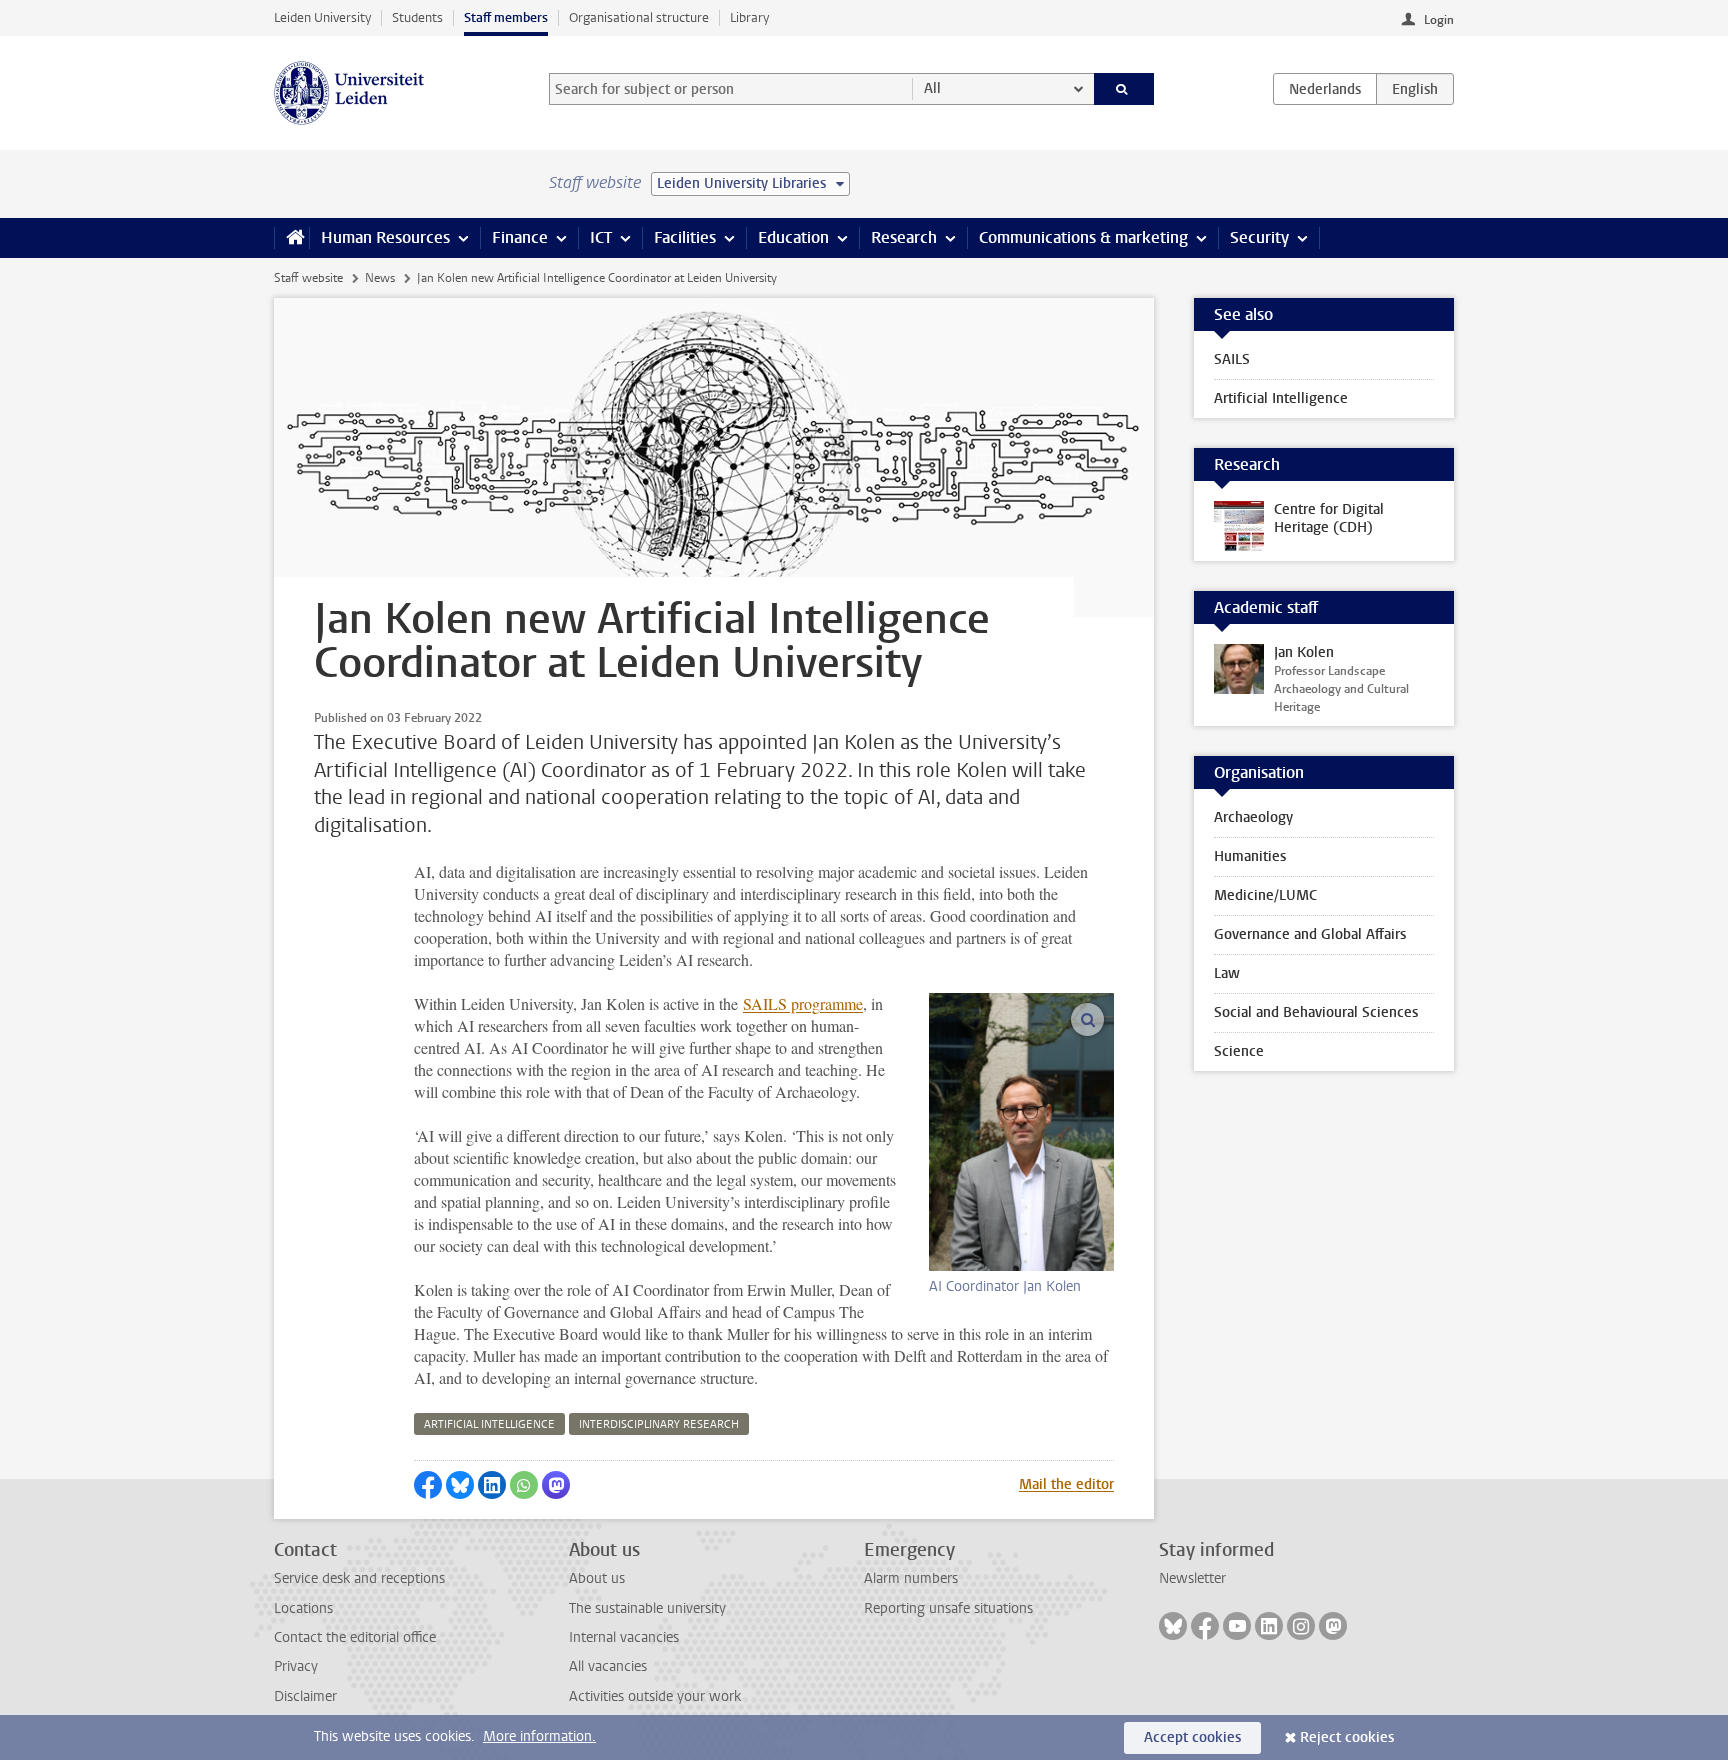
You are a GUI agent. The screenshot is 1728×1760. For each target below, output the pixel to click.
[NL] (1325, 89)
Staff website (308, 278)
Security (1259, 237)
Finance (520, 237)
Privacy (296, 1666)
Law (1227, 973)
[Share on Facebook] (428, 1485)
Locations (303, 1608)
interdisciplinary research (659, 1424)
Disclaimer (305, 1696)
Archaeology (1253, 817)
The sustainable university (647, 1608)
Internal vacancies (624, 1637)
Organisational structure (639, 17)
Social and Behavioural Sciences (1316, 1012)
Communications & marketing (1083, 237)
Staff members (506, 17)
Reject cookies (1347, 1737)
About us (597, 1578)
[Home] (291, 238)
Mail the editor (1066, 1484)
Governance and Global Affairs (1310, 934)
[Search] (1124, 89)
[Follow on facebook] (1205, 1626)
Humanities (1250, 856)
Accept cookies (1192, 1737)
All (932, 88)
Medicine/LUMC (1265, 895)
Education (793, 237)
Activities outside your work (655, 1696)
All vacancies (608, 1666)
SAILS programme (803, 1003)
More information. (539, 1736)
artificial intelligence (489, 1424)
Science (1239, 1051)
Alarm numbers (911, 1578)
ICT (601, 237)
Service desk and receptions (359, 1578)
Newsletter (1192, 1578)
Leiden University (322, 17)
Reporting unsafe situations (948, 1608)
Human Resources (385, 237)
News (380, 278)
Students (417, 17)
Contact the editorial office (355, 1637)
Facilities (685, 237)
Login (1439, 20)
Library (749, 17)
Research (904, 237)
